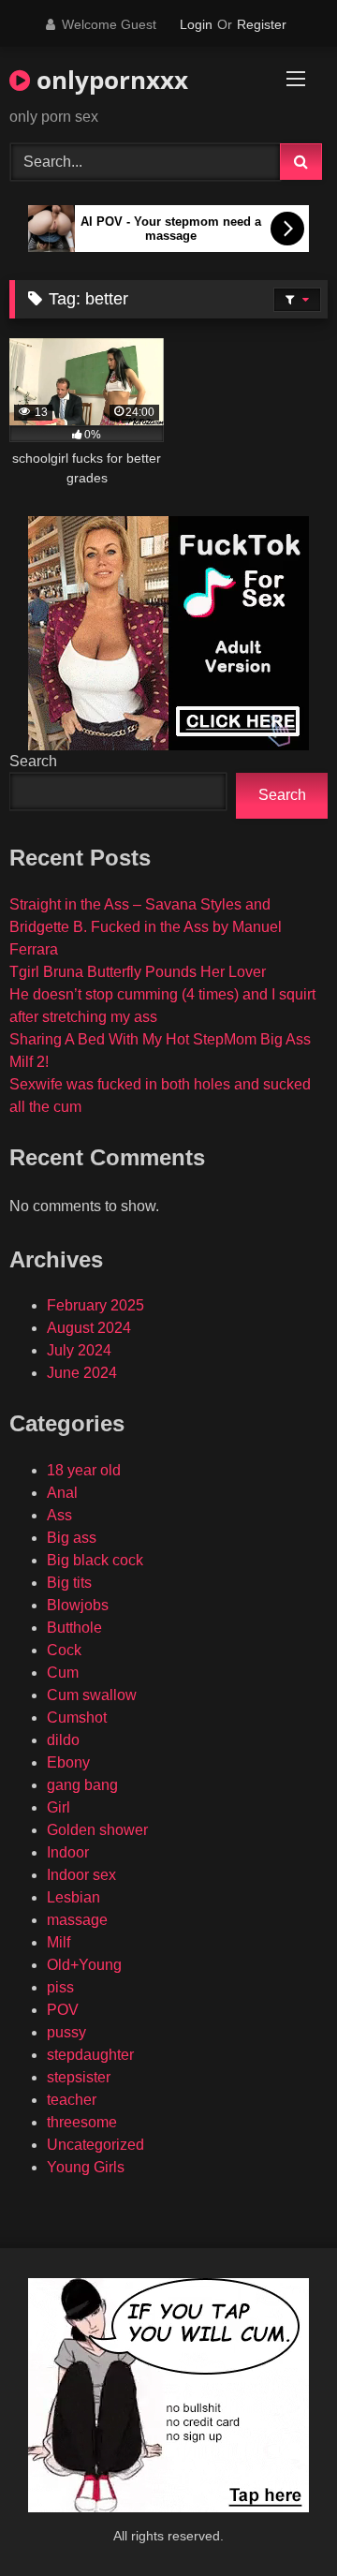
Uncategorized (95, 2145)
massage (77, 1920)
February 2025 (95, 1305)
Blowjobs (78, 1605)
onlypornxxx (109, 80)
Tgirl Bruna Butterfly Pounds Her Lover (138, 972)
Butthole (74, 1628)
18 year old (84, 1470)
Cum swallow (92, 1695)
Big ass (72, 1538)
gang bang (82, 1785)
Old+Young (84, 1965)
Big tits (69, 1583)
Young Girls (86, 2167)
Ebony (68, 1762)
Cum (63, 1673)
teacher (72, 2100)
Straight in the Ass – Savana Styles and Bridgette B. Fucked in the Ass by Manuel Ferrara (146, 927)
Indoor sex (81, 1875)
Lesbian (73, 1897)
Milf (59, 1942)
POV (63, 2010)
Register (262, 24)
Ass (59, 1515)
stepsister (79, 2077)
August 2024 (89, 1328)
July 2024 (79, 1350)
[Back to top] (279, 2520)
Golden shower (97, 1830)
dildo (63, 1740)
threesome (82, 2122)
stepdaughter (90, 2055)
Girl (59, 1807)
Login (196, 24)
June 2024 (82, 1373)
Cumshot (77, 1717)
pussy (66, 2032)
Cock (64, 1650)
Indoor (68, 1852)
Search (33, 761)
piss (60, 1987)
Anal (62, 1493)
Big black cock (95, 1560)
